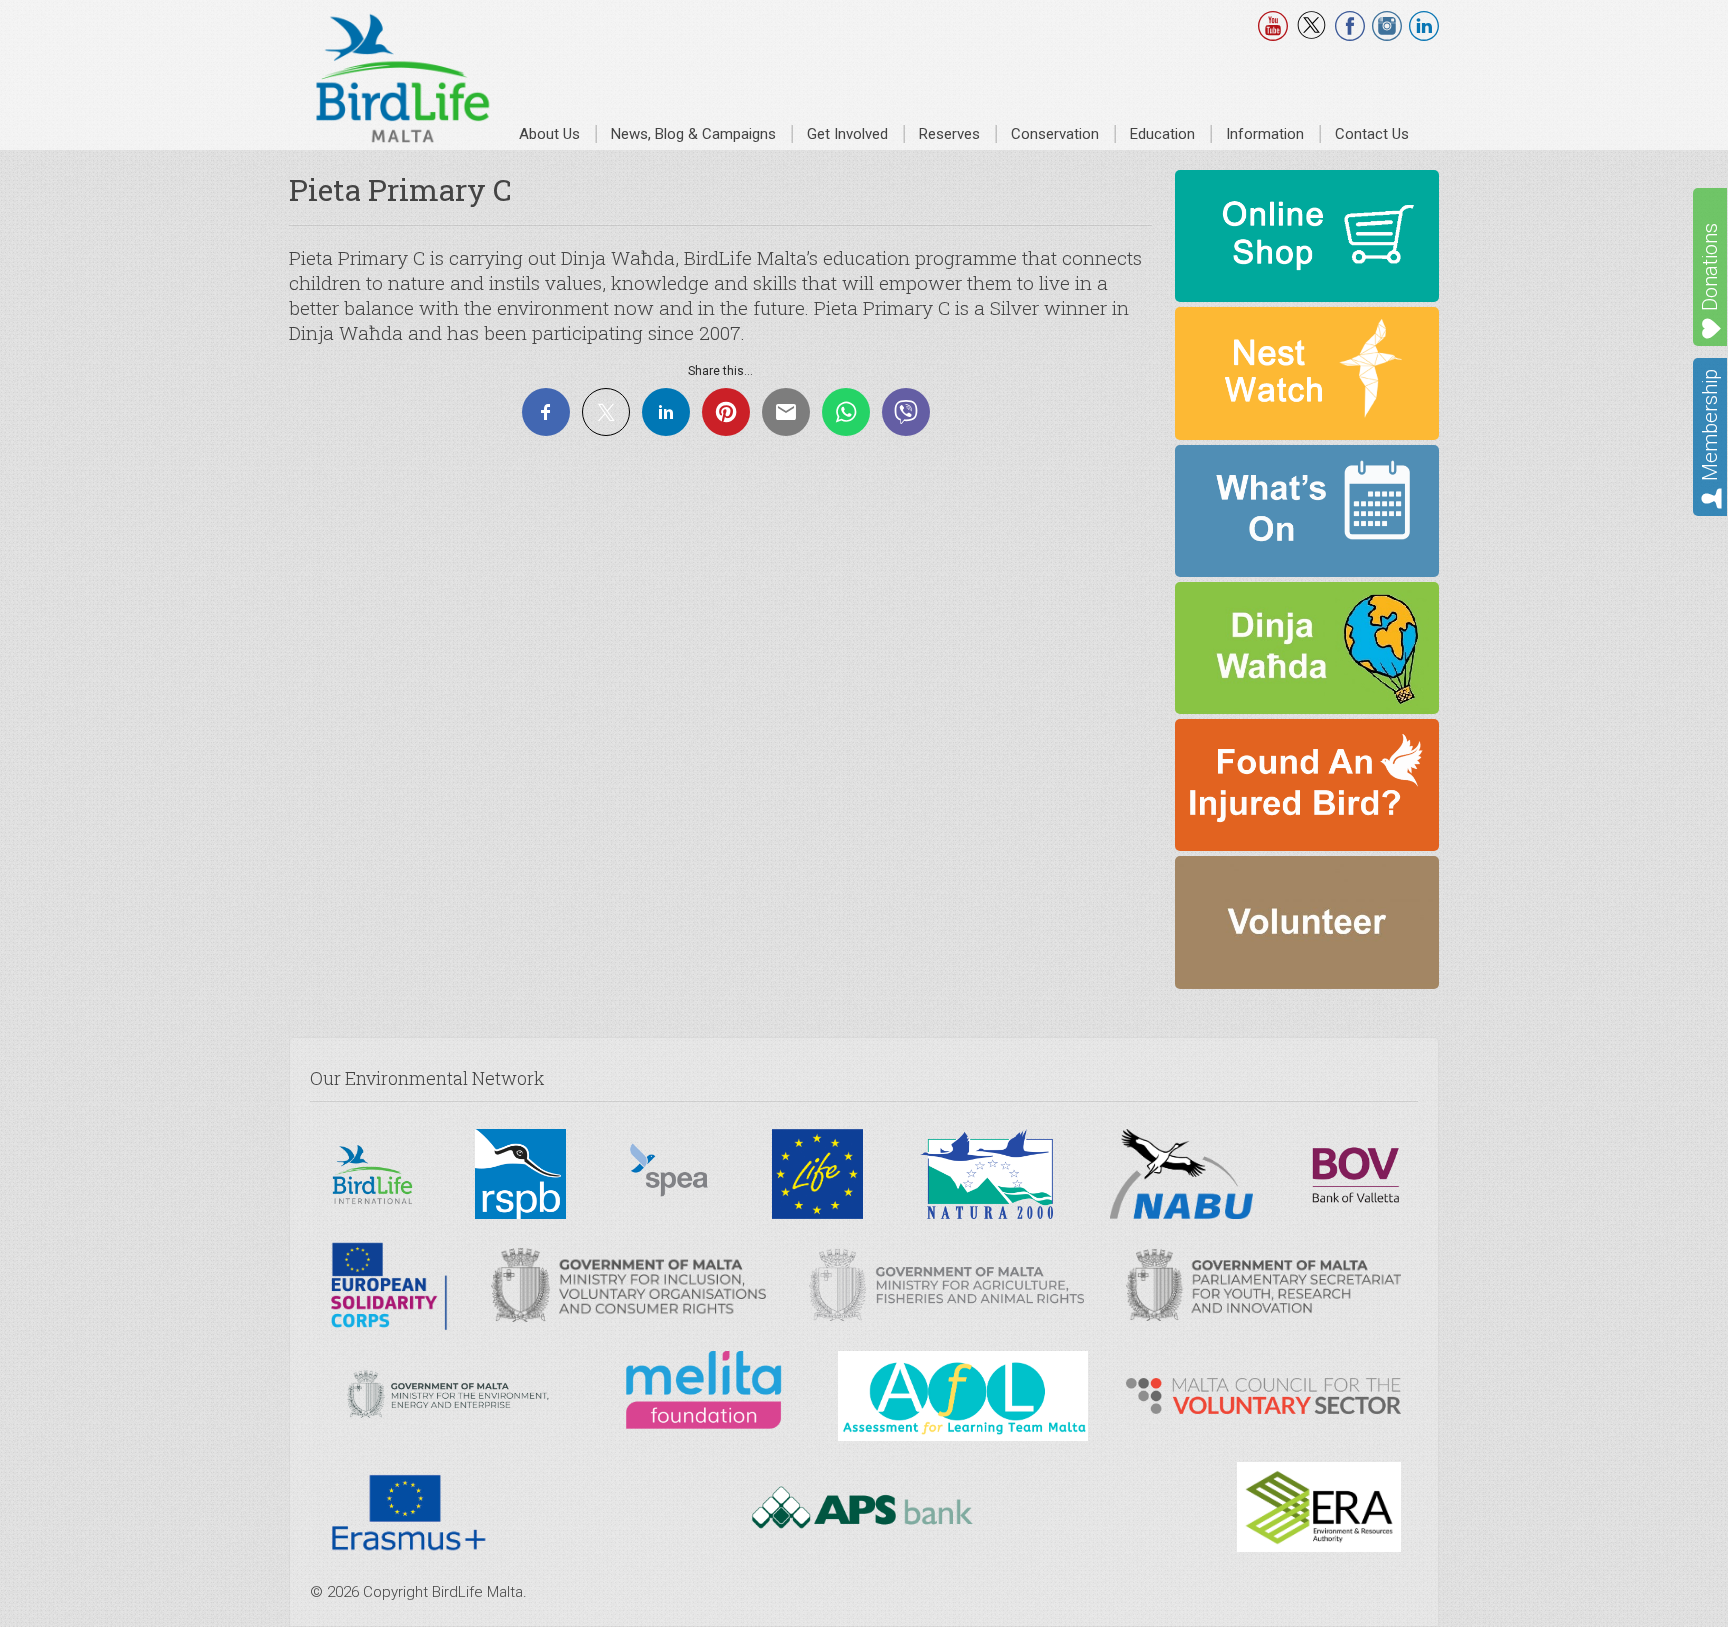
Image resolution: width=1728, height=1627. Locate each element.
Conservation (1055, 134)
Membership (1710, 425)
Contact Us (1372, 134)
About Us (549, 134)
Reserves (949, 134)
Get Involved (847, 134)
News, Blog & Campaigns (693, 134)
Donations (1710, 267)
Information (1265, 134)
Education (1162, 134)
